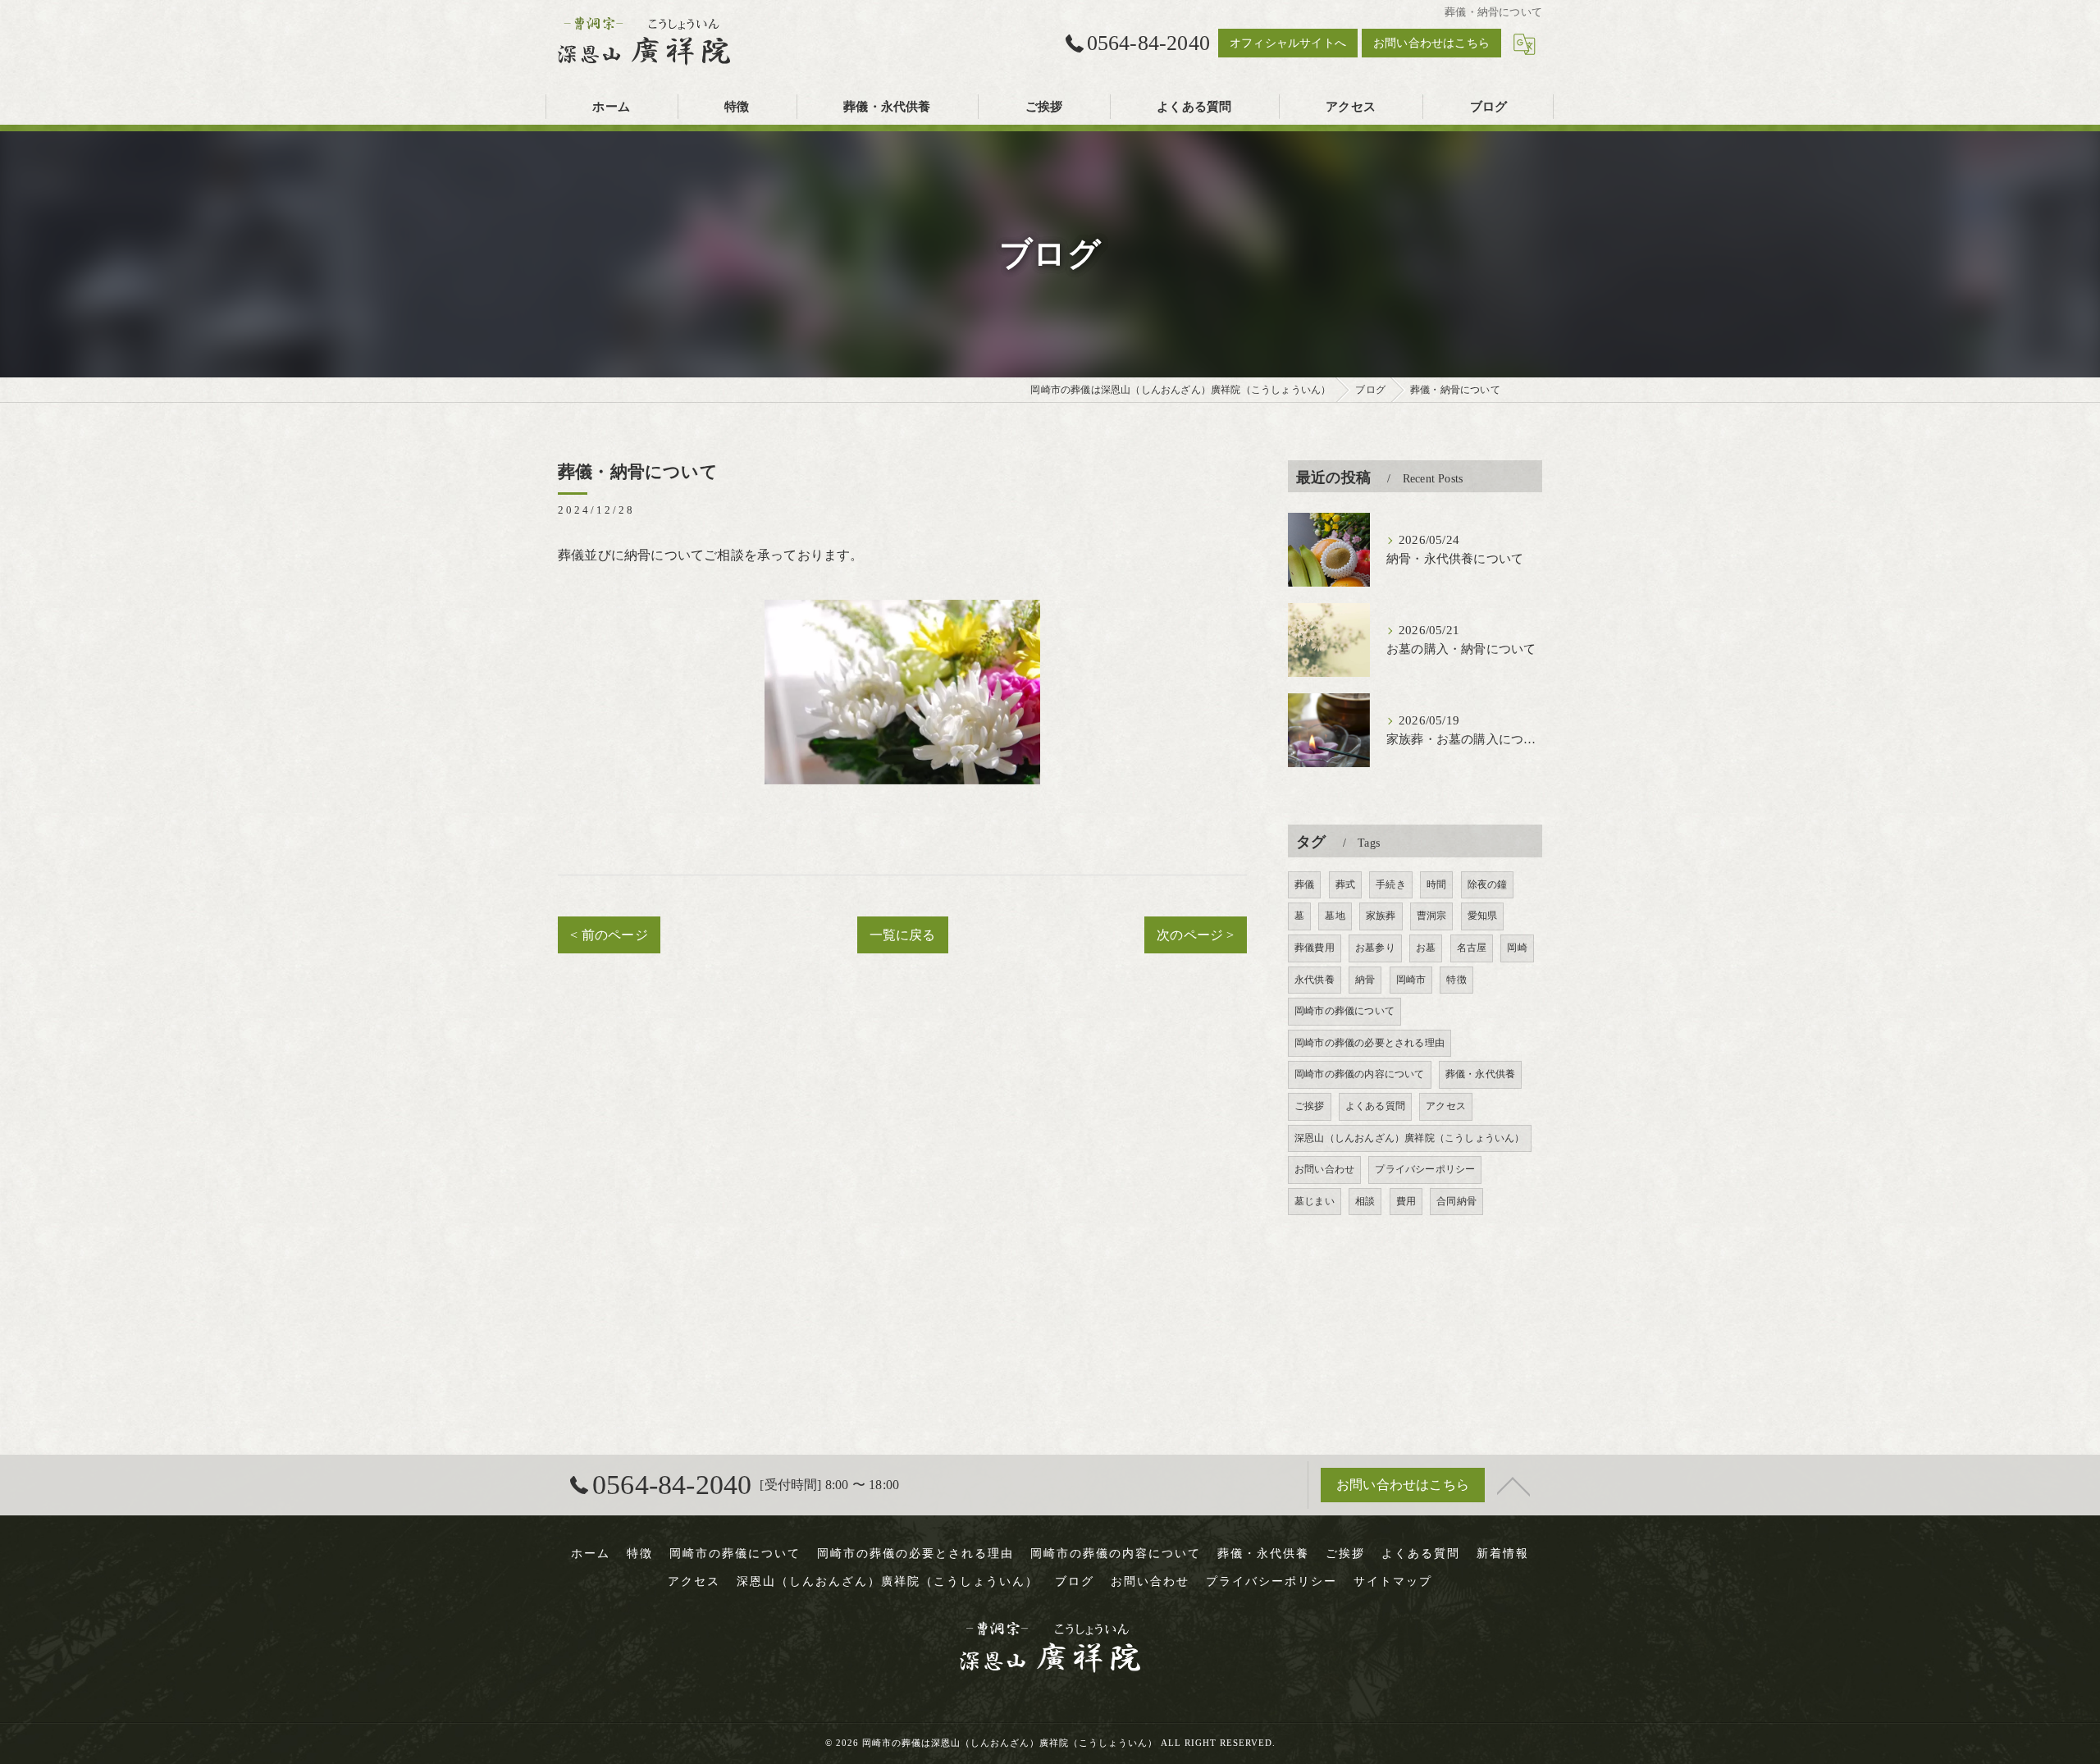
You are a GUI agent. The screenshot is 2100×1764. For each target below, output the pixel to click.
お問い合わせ (1324, 1169)
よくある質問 (1375, 1106)
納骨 (1365, 980)
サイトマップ (1393, 1581)
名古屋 (1472, 948)
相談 (1365, 1201)
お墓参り (1375, 948)
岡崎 (1517, 948)
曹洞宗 (1432, 916)
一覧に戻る (903, 935)
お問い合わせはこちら (1431, 43)
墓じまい (1315, 1201)
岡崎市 (1411, 980)
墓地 (1335, 916)
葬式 (1345, 884)
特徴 (1456, 980)
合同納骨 (1456, 1201)
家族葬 (1381, 916)
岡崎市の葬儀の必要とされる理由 (1370, 1043)
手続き (1391, 884)
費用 (1406, 1201)
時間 (1436, 884)
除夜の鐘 (1488, 884)
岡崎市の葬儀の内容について (1360, 1074)
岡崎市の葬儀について (1344, 1011)
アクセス (1446, 1106)
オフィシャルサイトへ (1288, 43)
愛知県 (1483, 916)
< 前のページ (609, 935)
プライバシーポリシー (1425, 1169)
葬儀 (1304, 884)
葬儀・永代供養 (1480, 1074)
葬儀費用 (1315, 948)
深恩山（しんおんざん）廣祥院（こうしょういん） (1410, 1138)
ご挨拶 (1310, 1106)
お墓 (1426, 948)
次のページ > (1195, 935)
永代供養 (1315, 980)
